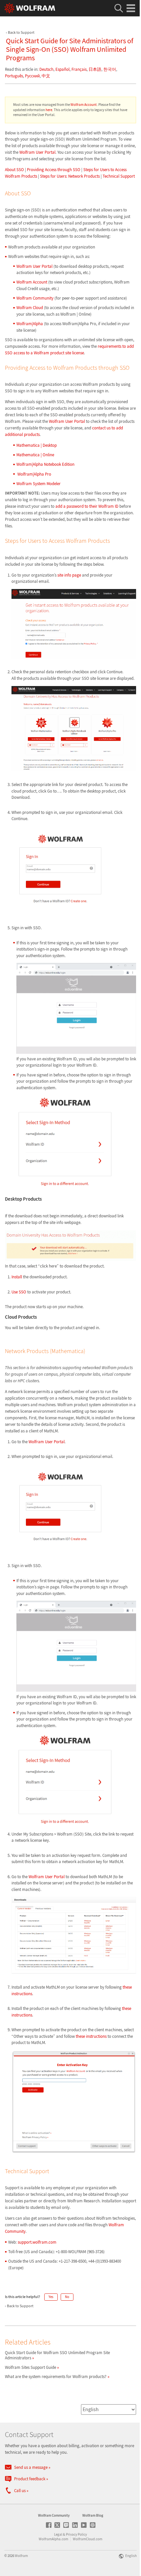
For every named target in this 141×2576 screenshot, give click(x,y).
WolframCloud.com (88, 2539)
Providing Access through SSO (54, 170)
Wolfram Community (35, 298)
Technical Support (119, 176)
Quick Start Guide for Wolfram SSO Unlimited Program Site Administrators (57, 2355)
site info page (69, 575)
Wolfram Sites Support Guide (30, 2367)
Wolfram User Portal (37, 152)
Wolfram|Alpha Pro (34, 474)
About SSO (14, 170)
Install (17, 1277)
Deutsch (46, 69)
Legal (58, 2534)
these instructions (91, 2036)
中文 (46, 76)
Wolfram (21, 2556)
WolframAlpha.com (53, 2539)
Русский (32, 76)
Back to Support (21, 32)
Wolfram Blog (93, 2515)
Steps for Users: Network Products (70, 176)
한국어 (110, 69)
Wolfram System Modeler (39, 484)
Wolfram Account (84, 105)
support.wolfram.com (37, 2242)
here (49, 110)
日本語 (95, 69)
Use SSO (19, 1292)
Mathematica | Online (35, 455)
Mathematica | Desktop (37, 445)
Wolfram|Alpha (30, 324)
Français (79, 69)
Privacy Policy (76, 2534)
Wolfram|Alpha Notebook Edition (45, 464)
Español (62, 69)
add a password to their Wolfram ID (87, 506)
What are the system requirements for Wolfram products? (56, 2377)
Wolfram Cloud (30, 308)
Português (14, 76)
